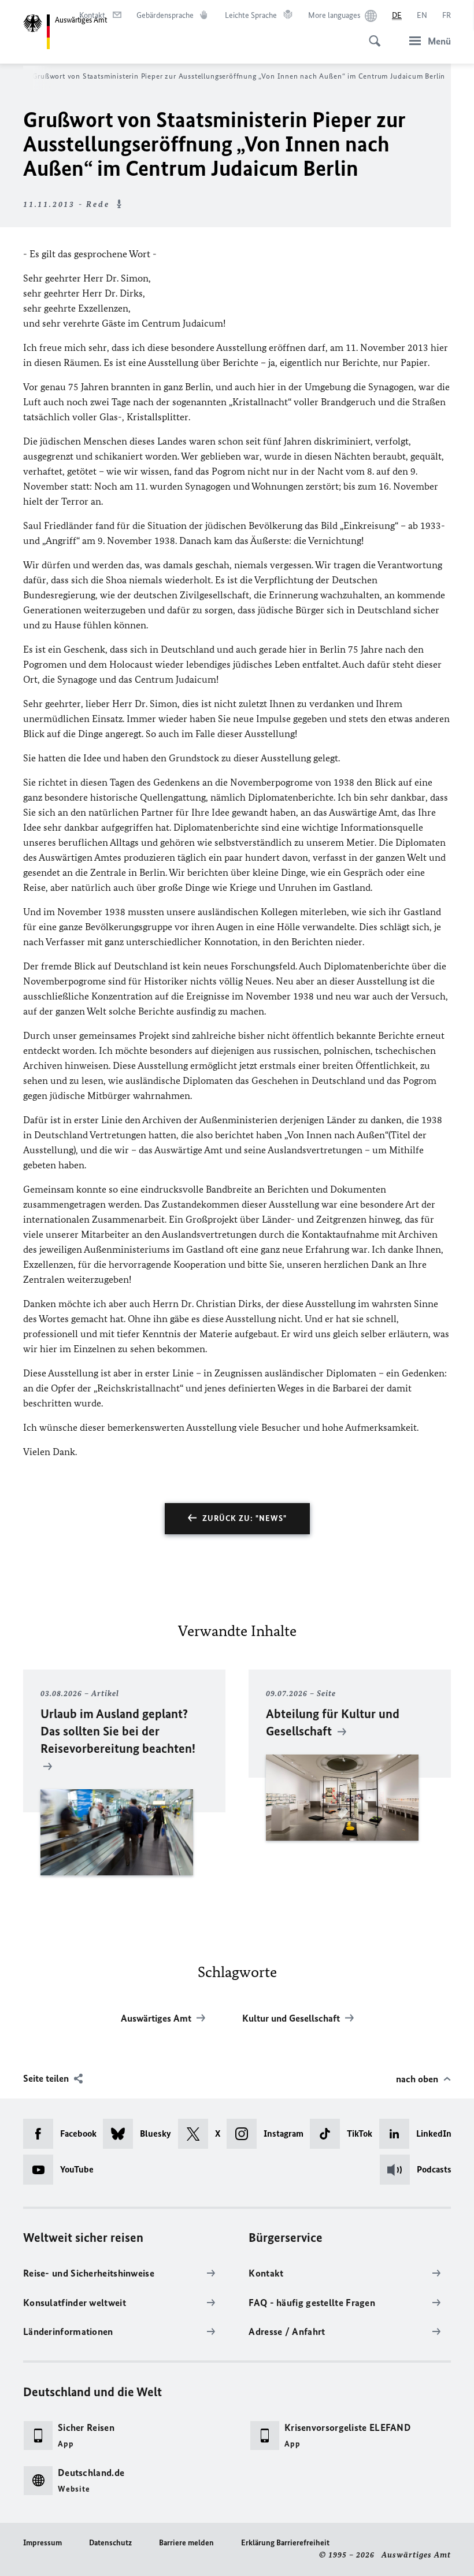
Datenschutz (110, 2543)
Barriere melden (186, 2543)
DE (397, 15)
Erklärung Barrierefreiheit (285, 2543)
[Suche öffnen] (371, 35)
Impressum (42, 2543)
